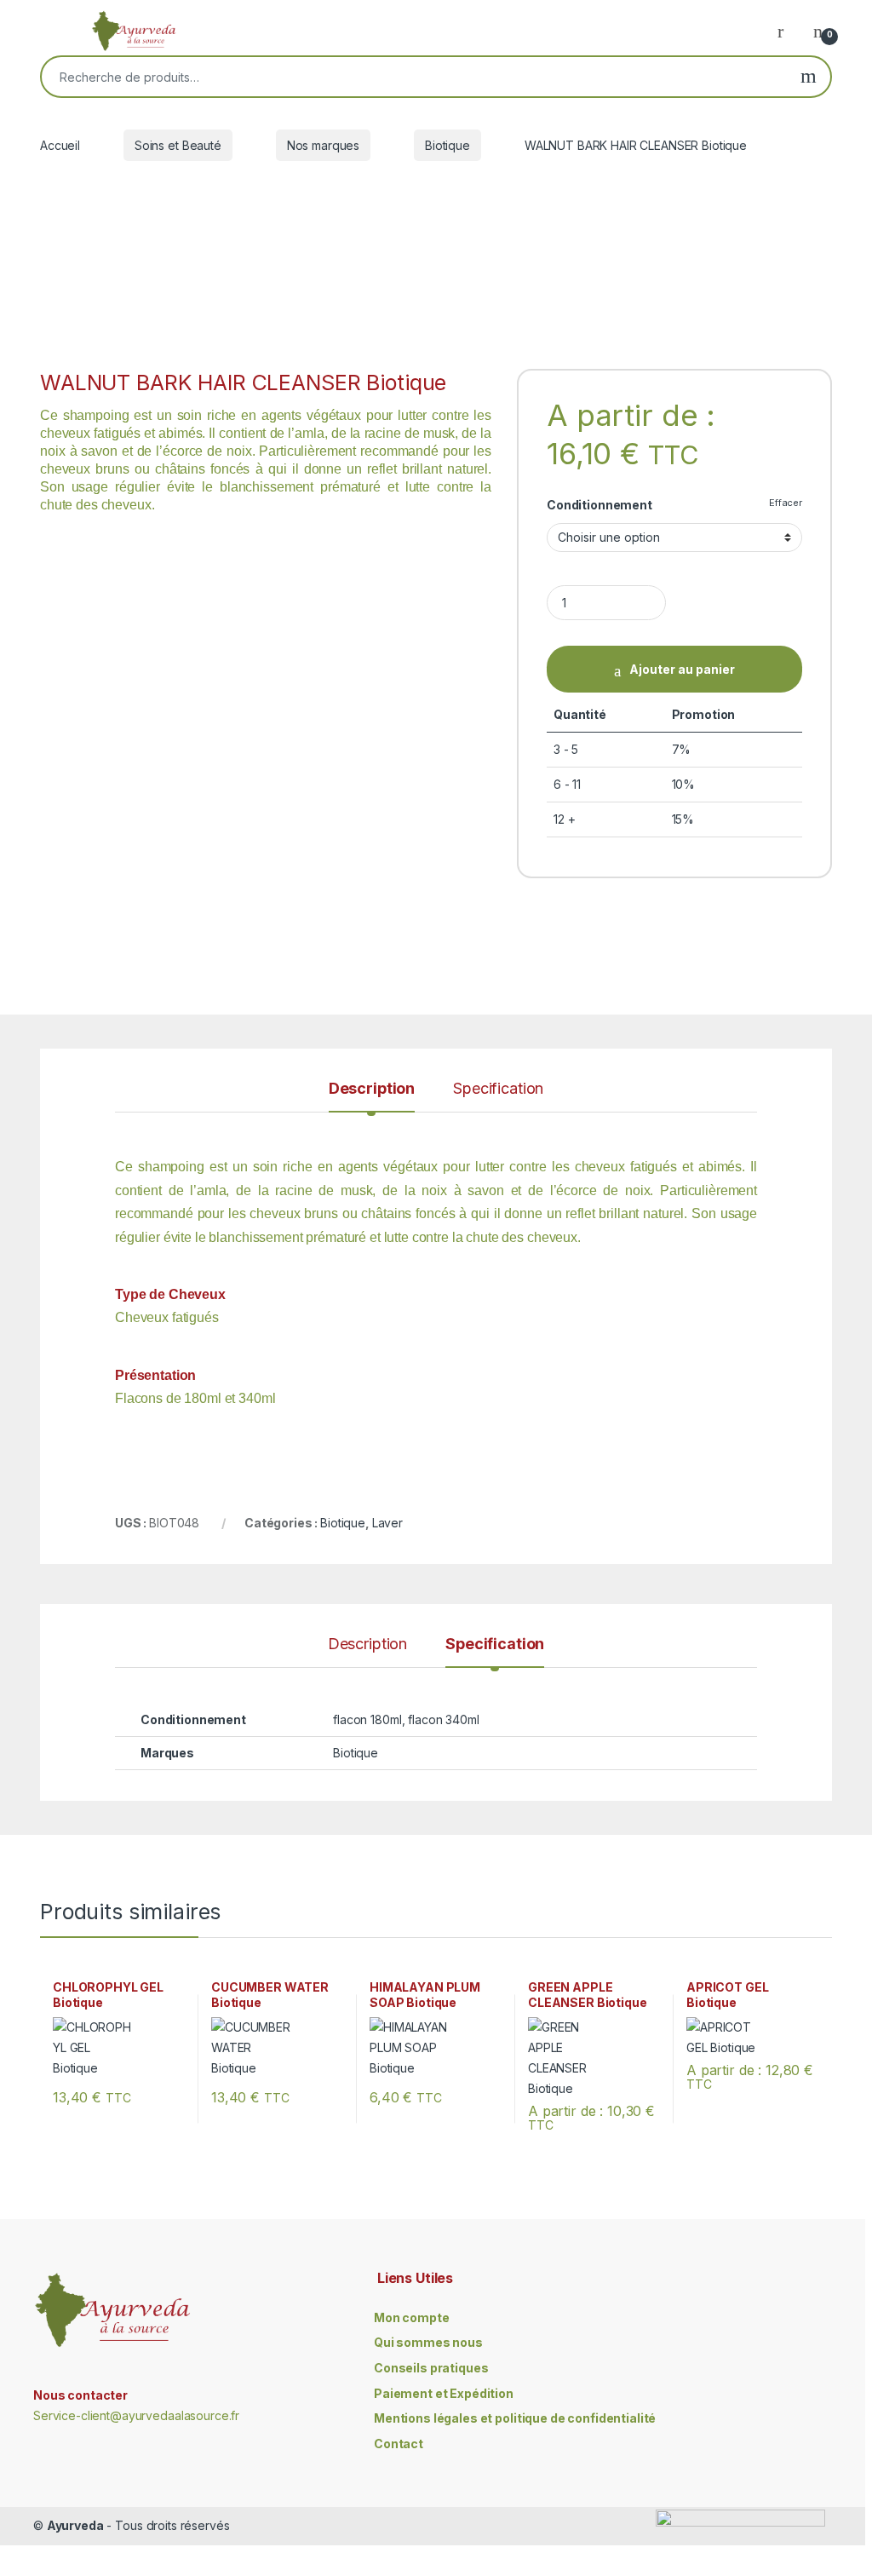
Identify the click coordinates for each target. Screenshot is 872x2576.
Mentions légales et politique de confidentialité (515, 2418)
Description (372, 1089)
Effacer (786, 503)
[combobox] (414, 77)
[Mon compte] (787, 31)
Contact (399, 2444)
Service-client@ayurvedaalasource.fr (136, 2415)
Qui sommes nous (428, 2342)
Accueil (60, 145)
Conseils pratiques (431, 2368)
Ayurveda (75, 2525)
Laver (387, 1523)
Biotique (447, 145)
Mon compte (412, 2317)
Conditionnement (599, 505)
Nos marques (323, 145)
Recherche (809, 77)
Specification (498, 1089)
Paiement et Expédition (444, 2393)
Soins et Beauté (178, 145)
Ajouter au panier (682, 669)
